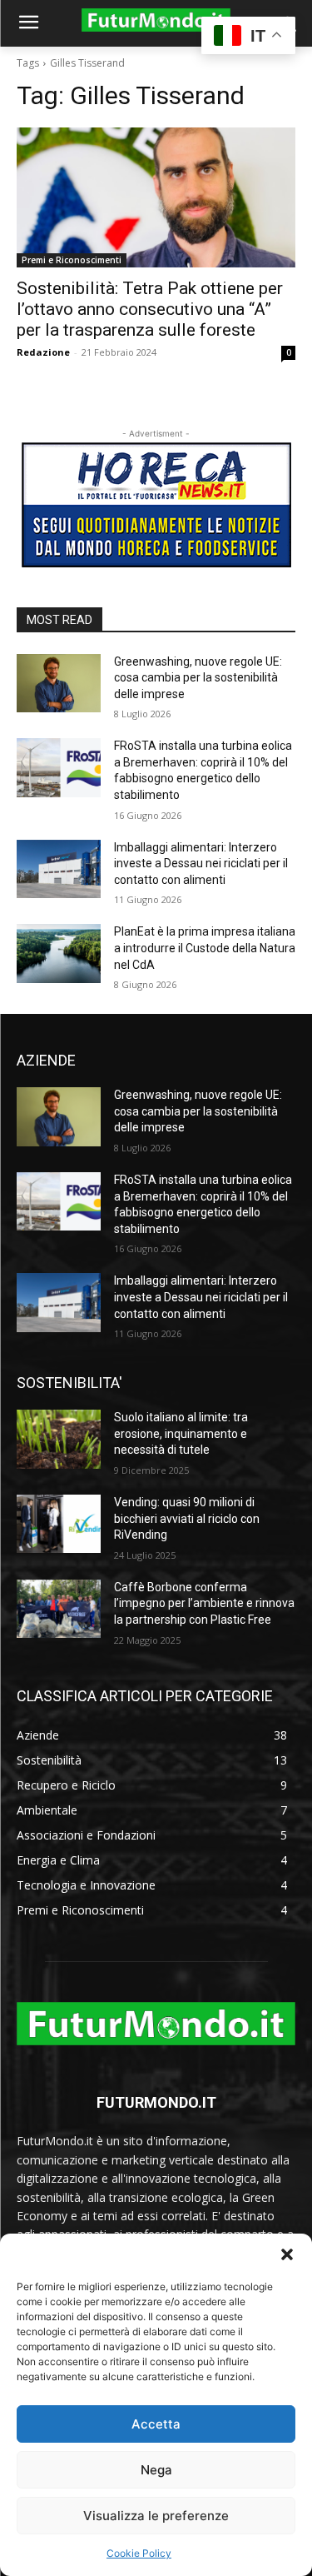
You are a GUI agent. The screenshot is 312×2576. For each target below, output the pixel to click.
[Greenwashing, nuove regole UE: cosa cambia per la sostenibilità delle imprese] (59, 683)
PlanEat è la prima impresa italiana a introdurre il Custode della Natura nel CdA (205, 948)
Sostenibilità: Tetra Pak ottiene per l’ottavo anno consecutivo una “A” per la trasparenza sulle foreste (150, 309)
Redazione (43, 352)
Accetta (156, 2424)
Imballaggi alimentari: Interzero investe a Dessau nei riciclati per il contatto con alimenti (201, 864)
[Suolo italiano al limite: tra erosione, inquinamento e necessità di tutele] (59, 1439)
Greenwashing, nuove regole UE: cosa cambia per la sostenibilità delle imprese (198, 678)
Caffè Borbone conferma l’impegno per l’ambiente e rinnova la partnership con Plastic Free (204, 1603)
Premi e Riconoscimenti (72, 260)
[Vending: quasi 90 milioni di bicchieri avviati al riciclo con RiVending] (59, 1524)
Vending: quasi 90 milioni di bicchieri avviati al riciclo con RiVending (187, 1518)
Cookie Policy (139, 2553)
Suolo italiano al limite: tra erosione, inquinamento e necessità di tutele (181, 1433)
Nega (156, 2470)
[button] (287, 2254)
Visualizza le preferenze (156, 2516)
